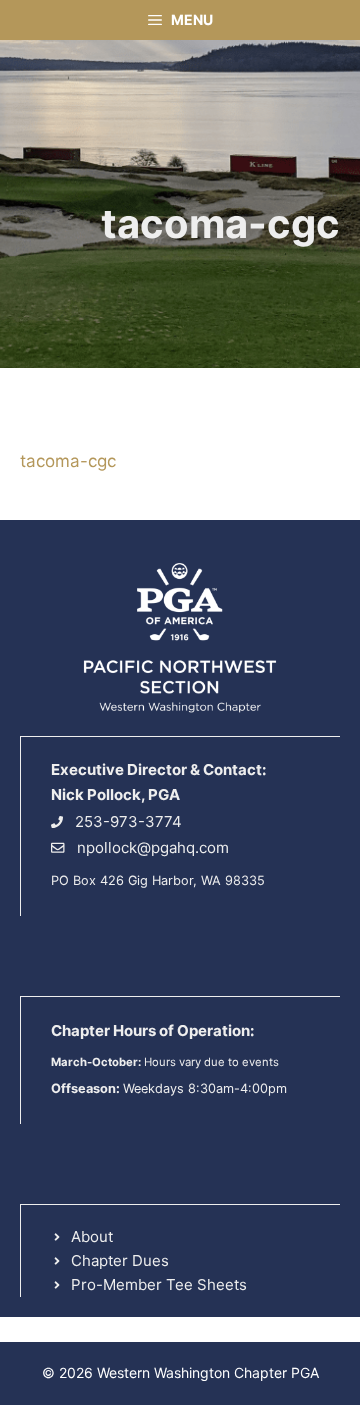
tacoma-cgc (68, 461)
